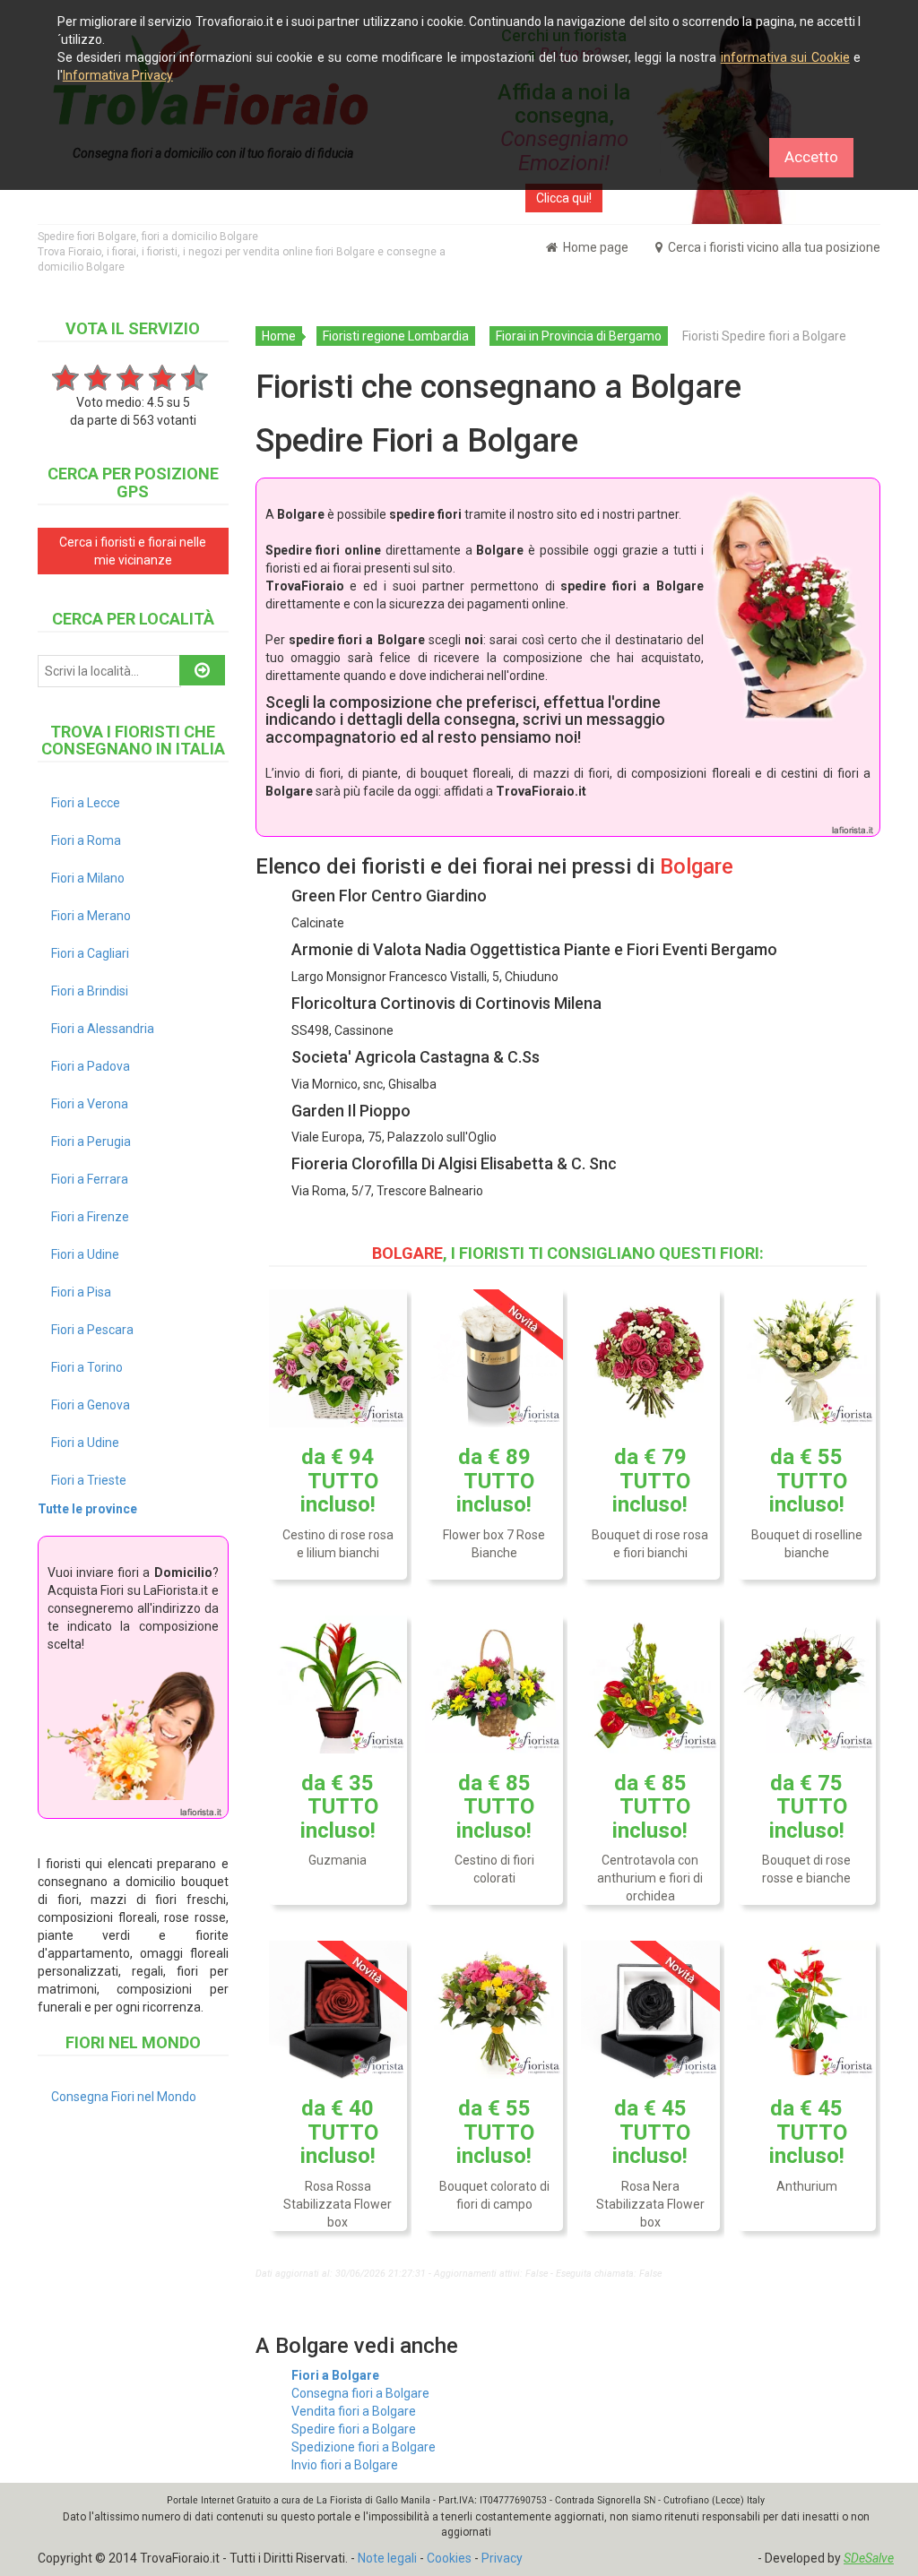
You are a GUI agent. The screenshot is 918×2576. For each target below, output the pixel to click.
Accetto (811, 157)
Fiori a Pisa (81, 1292)
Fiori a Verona (90, 1104)
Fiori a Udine (85, 1254)
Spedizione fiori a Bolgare (364, 2447)
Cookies (449, 2558)
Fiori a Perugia (91, 1142)
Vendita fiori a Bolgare (354, 2411)
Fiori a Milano (88, 878)
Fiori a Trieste (89, 1480)
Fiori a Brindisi (90, 991)
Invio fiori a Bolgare (345, 2465)
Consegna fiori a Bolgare (360, 2393)
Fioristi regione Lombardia (396, 336)
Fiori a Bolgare (335, 2375)
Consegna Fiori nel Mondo (124, 2097)
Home (279, 336)
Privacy (502, 2558)
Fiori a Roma (86, 840)
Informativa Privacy (118, 75)
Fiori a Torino (87, 1367)
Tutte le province (87, 1509)
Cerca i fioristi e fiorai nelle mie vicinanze (133, 551)
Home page (594, 247)
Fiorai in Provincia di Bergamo (579, 336)
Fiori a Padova (91, 1066)
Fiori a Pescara (92, 1330)
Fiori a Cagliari (90, 953)
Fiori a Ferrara (90, 1179)
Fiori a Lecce (86, 803)
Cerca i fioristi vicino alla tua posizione (773, 247)
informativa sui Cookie (785, 57)
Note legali (387, 2558)
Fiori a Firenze (90, 1217)
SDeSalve (869, 2558)
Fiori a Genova (91, 1405)
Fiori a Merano (91, 916)
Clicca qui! (564, 198)
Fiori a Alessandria (103, 1029)
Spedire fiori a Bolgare (354, 2429)
